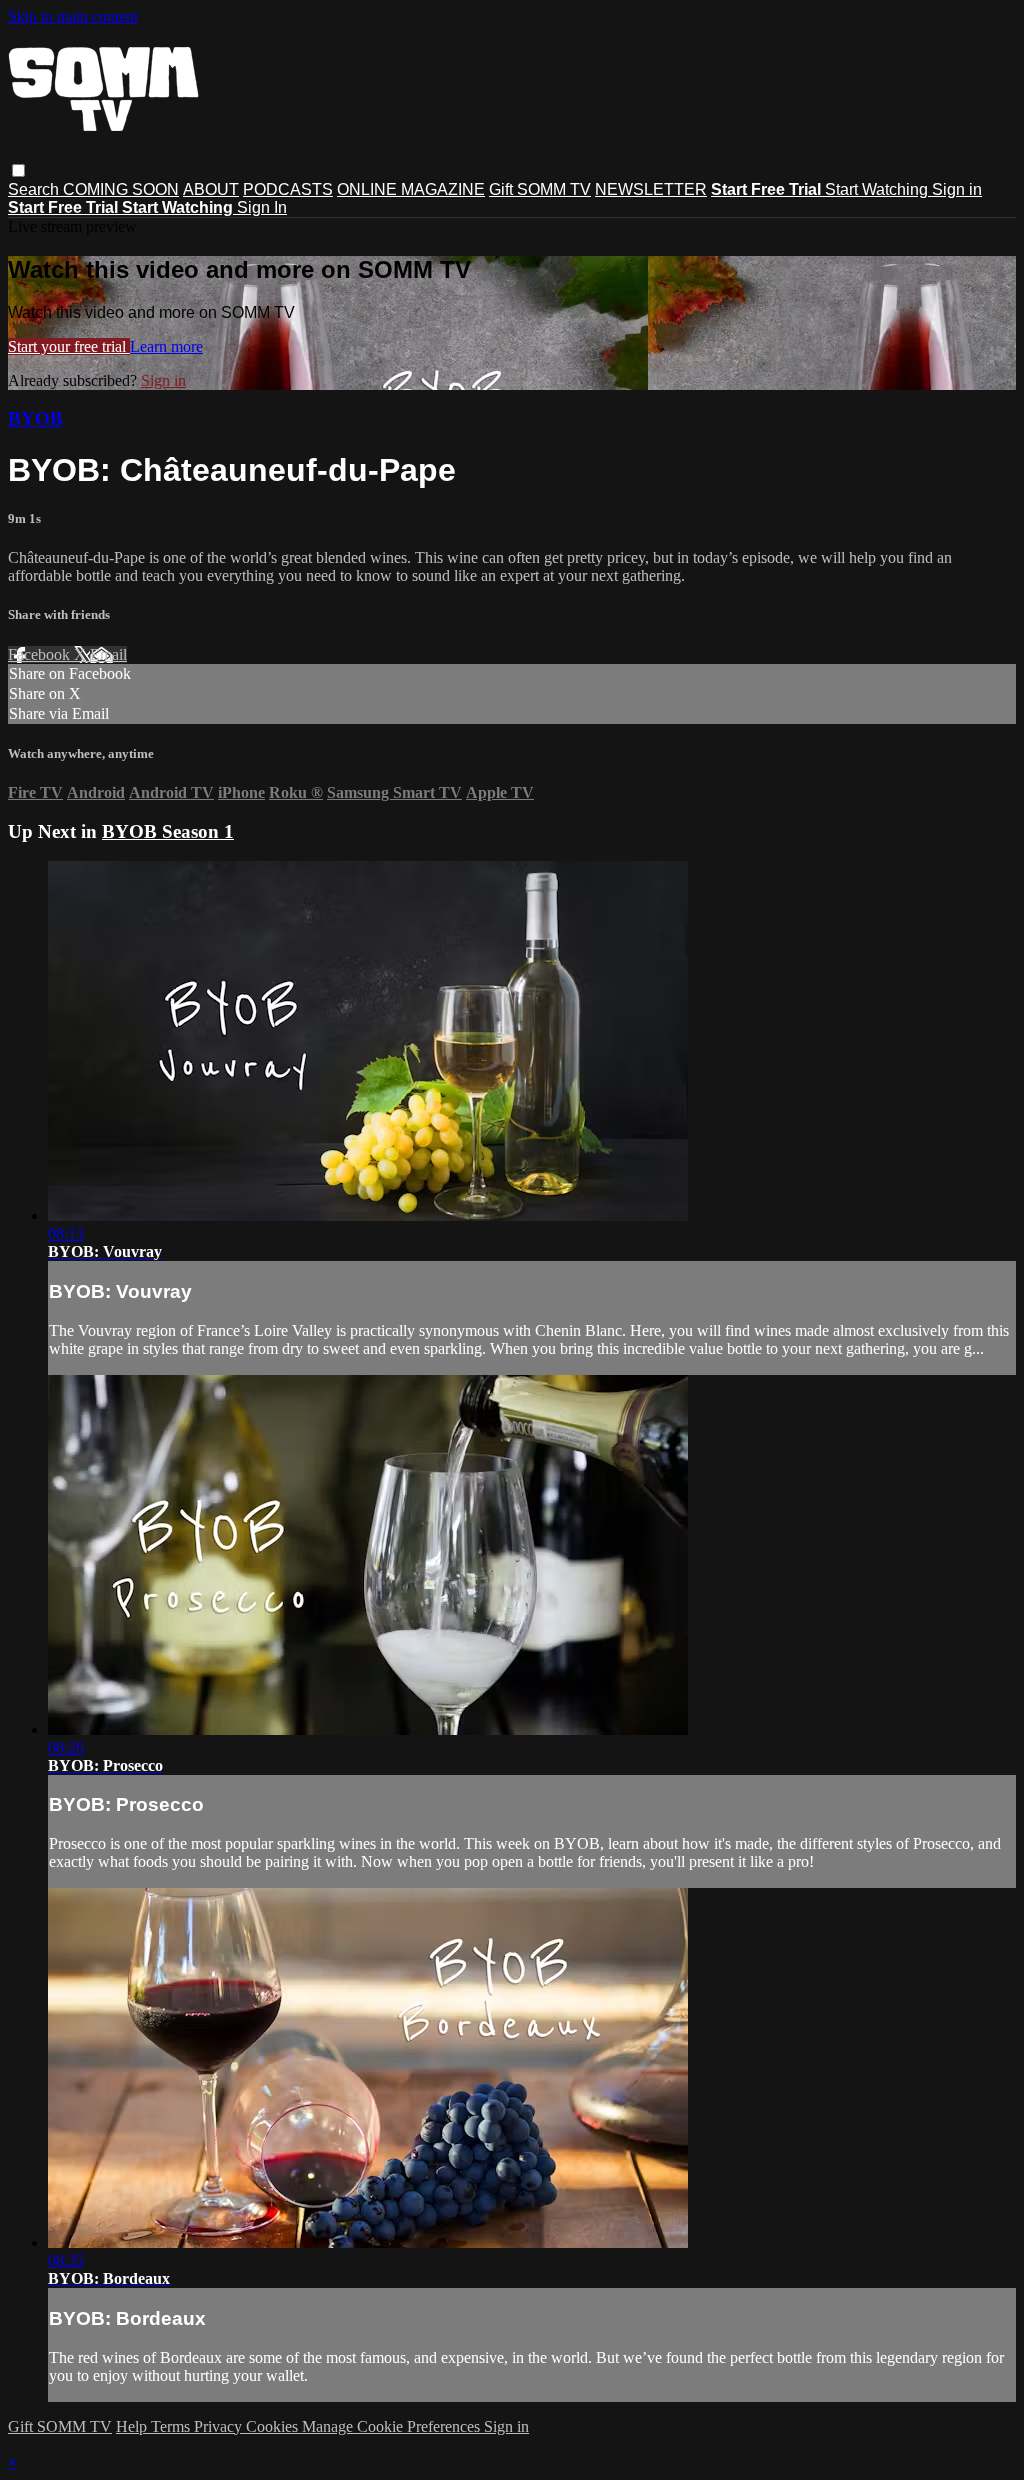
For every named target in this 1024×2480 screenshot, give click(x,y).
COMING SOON (121, 189)
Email (108, 654)
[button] (18, 170)
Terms (172, 2426)
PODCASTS (288, 189)
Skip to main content (73, 16)
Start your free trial (69, 346)
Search (35, 189)
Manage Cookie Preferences (393, 2426)
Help (133, 2426)
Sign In (262, 207)
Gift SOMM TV (540, 189)
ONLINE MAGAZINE (411, 189)
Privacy (220, 2426)
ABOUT (211, 189)
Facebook (41, 654)
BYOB (35, 418)
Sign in (957, 189)
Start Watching (878, 189)
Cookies (274, 2426)
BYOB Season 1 (168, 831)
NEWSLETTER (651, 189)
